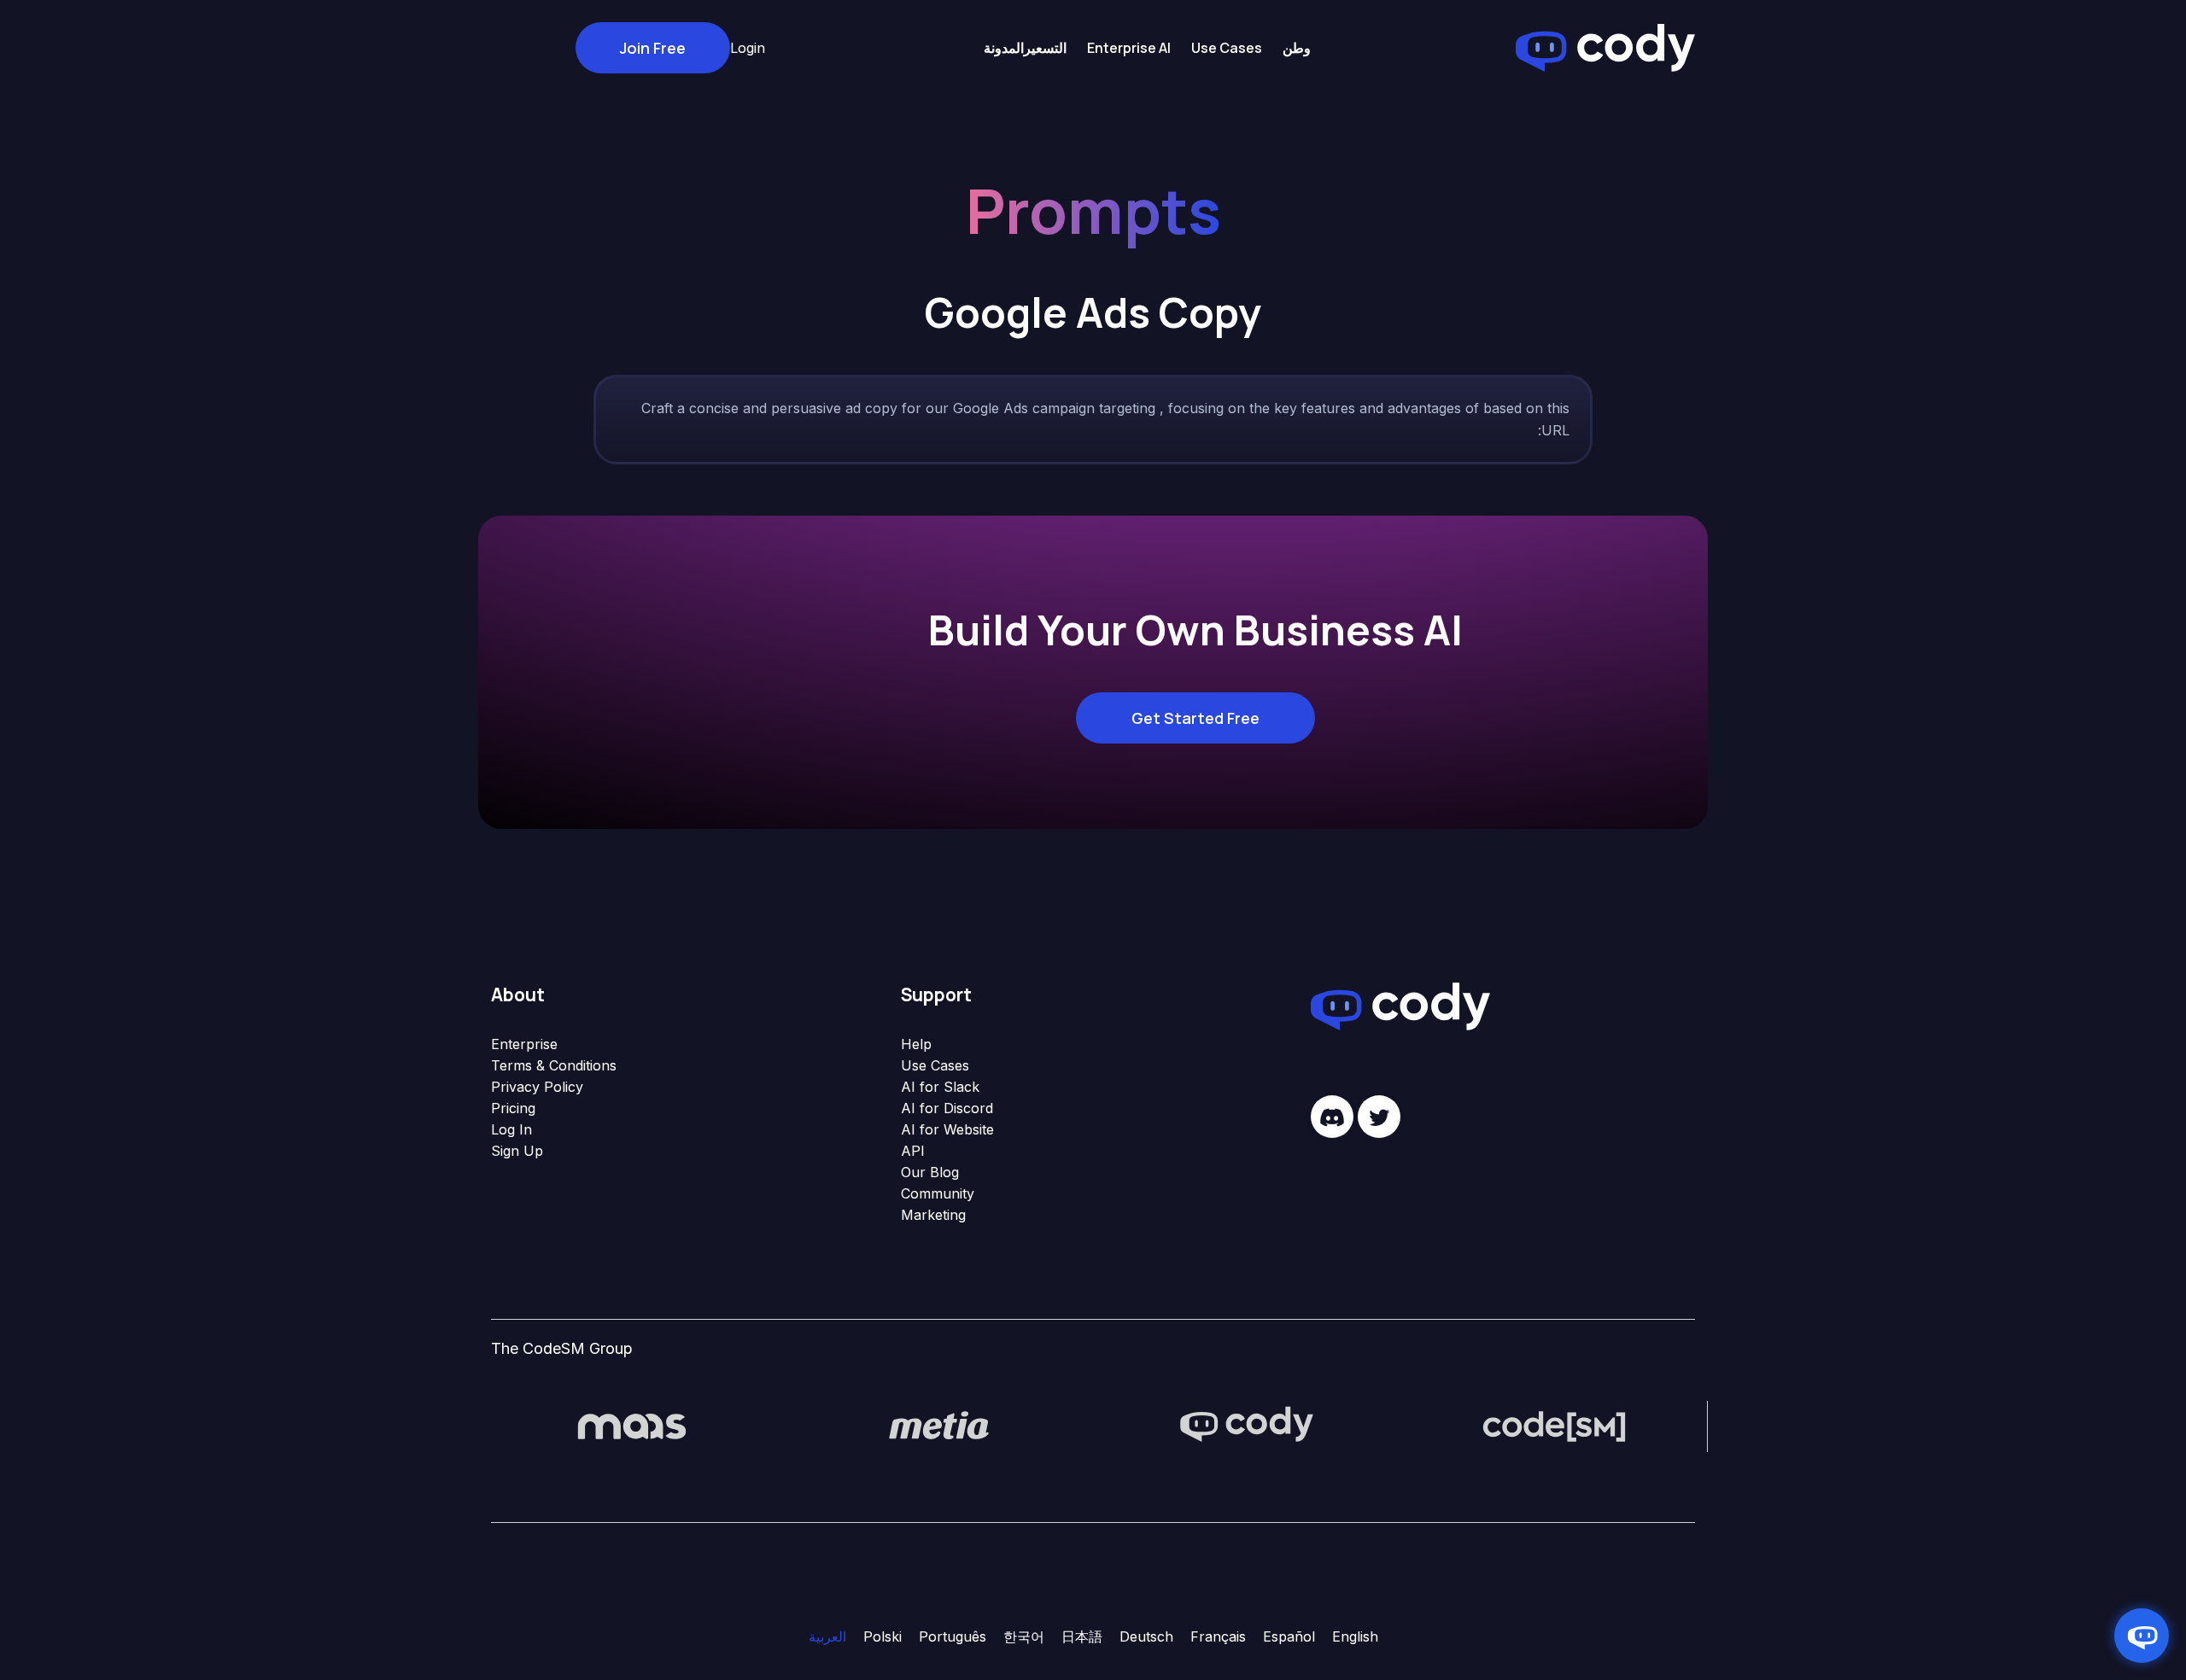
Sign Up (517, 1151)
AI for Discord (947, 1108)
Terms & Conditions (554, 1065)
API (913, 1151)
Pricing (513, 1108)
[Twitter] (1379, 1117)
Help (916, 1044)
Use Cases (935, 1065)
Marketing (933, 1215)
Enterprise (524, 1044)
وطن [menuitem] (1297, 48)
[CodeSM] (1554, 1425)
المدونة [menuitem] (1004, 48)
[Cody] (1247, 1425)
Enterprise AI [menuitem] (1129, 48)
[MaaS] (632, 1425)
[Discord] (1332, 1117)
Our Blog (930, 1172)
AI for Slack (940, 1087)
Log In (511, 1129)
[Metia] (939, 1425)
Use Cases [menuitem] (1227, 48)
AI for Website (947, 1129)
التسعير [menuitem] (1045, 48)
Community (938, 1193)
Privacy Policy (537, 1087)
